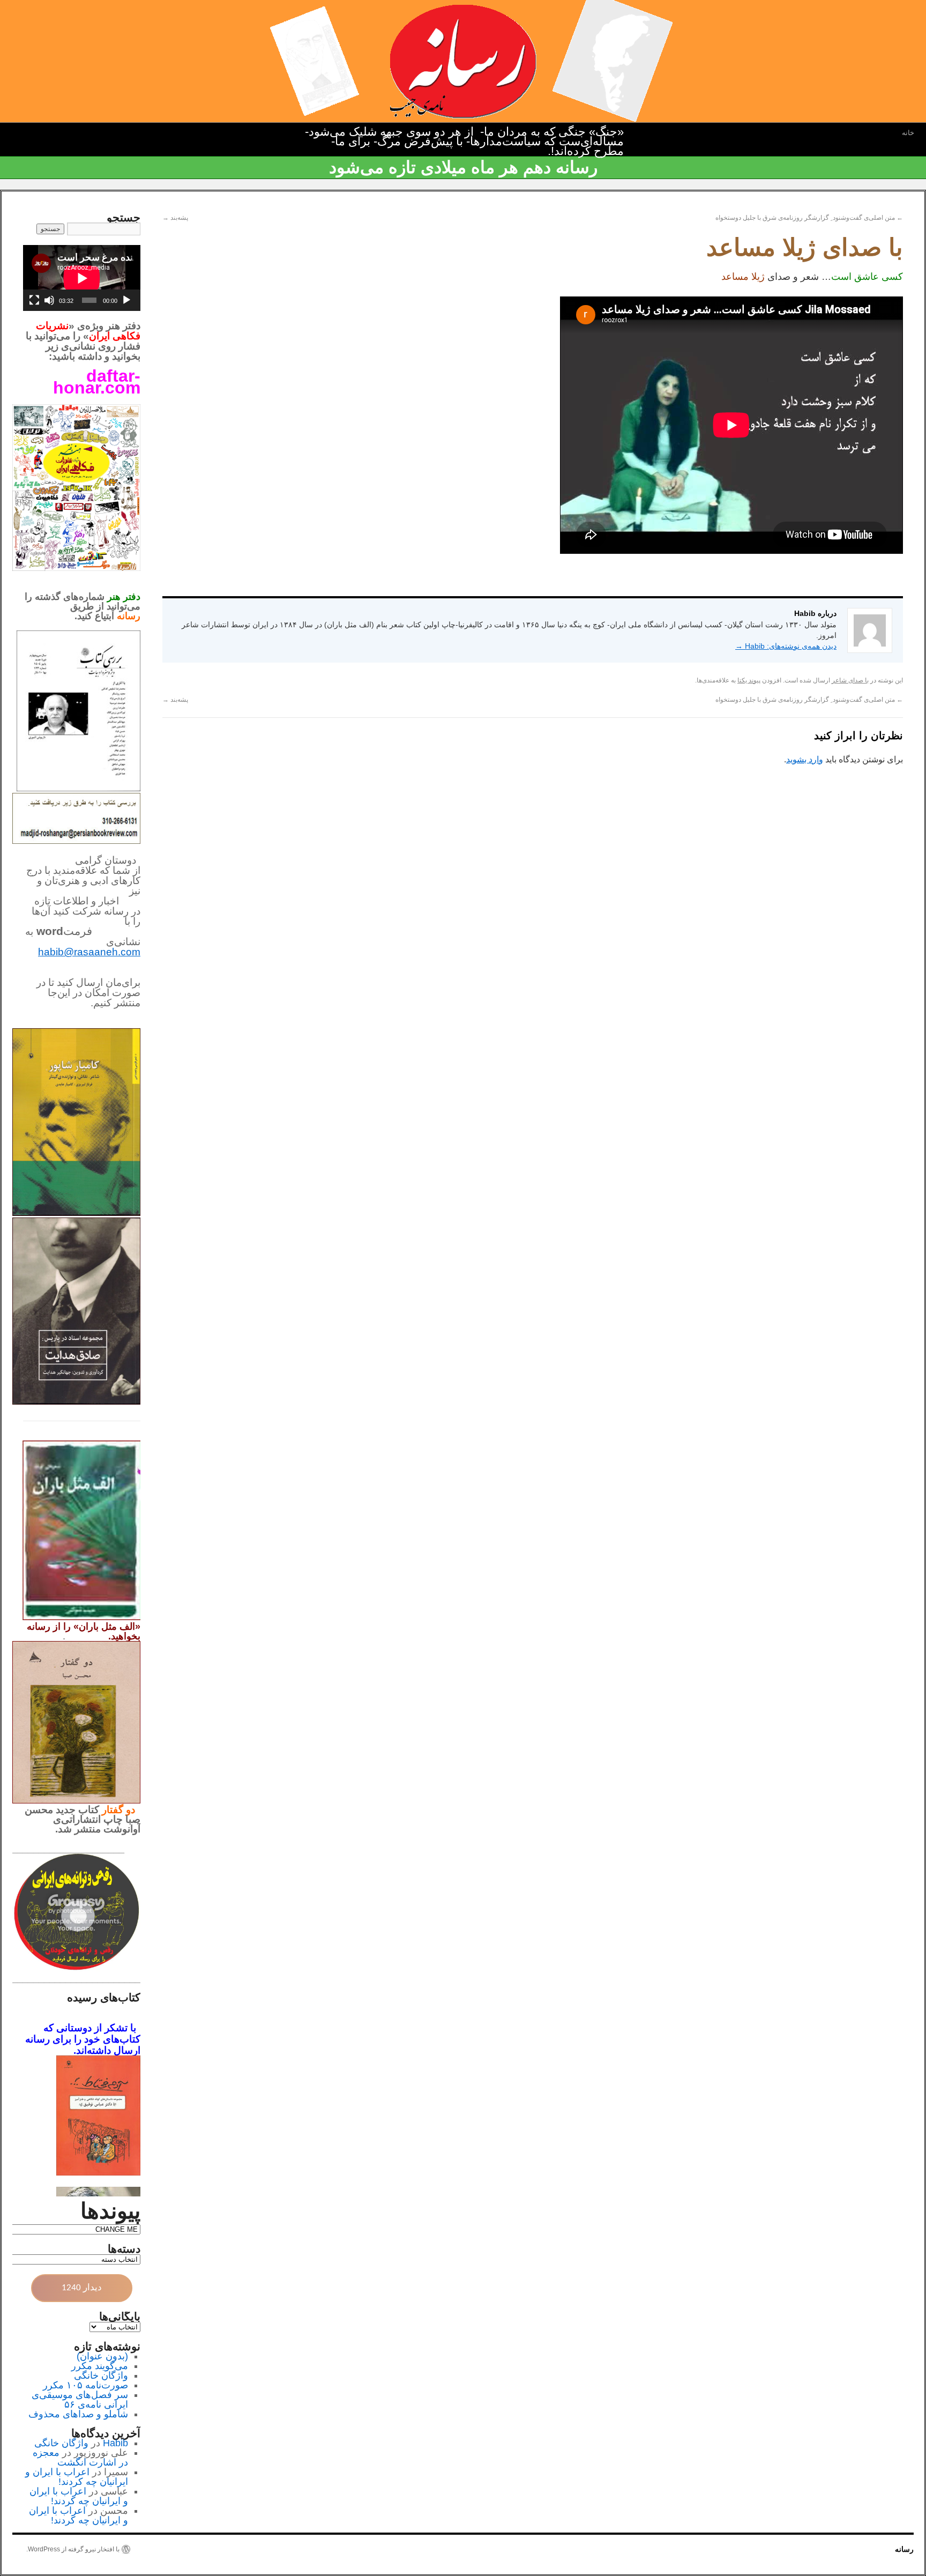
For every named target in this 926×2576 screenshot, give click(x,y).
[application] (82, 278)
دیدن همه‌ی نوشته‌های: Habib (786, 646)
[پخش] (126, 300)
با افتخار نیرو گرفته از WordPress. (73, 2549)
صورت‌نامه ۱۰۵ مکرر (85, 2385)
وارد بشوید (805, 759)
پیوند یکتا (749, 680)
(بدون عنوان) (102, 2356)
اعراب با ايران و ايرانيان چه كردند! (77, 2477)
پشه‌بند (175, 218)
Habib (115, 2443)
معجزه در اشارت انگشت (80, 2458)
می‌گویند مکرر (100, 2366)
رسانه (904, 2549)
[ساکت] (49, 300)
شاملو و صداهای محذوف (78, 2414)
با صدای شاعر (850, 680)
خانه (908, 133)
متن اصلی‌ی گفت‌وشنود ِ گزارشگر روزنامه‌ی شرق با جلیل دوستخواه (809, 218)
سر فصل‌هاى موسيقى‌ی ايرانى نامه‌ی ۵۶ (80, 2400)
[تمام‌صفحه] (34, 300)
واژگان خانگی (101, 2375)
